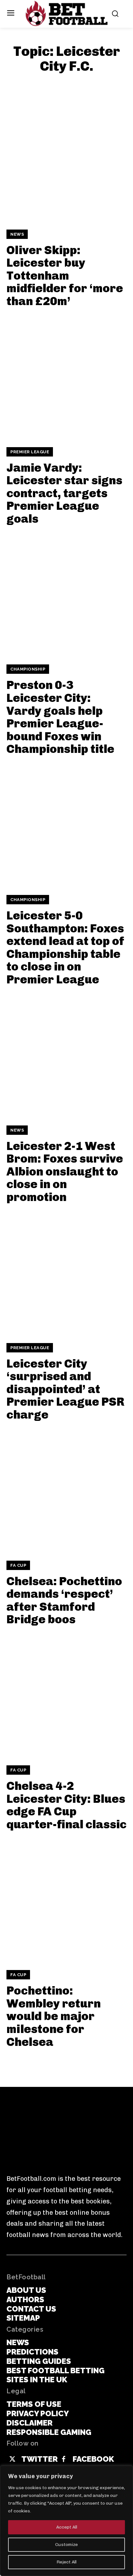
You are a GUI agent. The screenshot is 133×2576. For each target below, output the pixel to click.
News (17, 234)
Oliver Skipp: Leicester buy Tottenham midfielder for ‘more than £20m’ (65, 276)
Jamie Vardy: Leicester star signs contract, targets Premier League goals (64, 493)
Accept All (67, 2527)
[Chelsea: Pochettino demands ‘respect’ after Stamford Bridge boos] (66, 1491)
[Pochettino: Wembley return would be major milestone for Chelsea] (66, 1900)
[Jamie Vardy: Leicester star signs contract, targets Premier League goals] (66, 377)
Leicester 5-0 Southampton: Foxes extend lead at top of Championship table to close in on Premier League (65, 947)
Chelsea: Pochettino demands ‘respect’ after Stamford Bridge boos (64, 1600)
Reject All (66, 2562)
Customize (66, 2545)
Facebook (93, 2459)
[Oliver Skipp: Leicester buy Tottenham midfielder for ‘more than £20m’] (66, 160)
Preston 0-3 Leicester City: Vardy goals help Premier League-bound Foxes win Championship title (60, 717)
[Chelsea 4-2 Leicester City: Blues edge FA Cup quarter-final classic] (66, 1696)
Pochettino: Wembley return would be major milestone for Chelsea (54, 2016)
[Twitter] (12, 2459)
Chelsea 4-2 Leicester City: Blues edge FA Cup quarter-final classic (66, 1805)
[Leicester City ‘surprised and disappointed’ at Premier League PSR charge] (66, 1273)
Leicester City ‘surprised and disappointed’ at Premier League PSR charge (66, 1389)
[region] (66, 2521)
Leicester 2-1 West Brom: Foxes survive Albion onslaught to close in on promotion (65, 1171)
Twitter (40, 2459)
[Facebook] (64, 2459)
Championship (28, 669)
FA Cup (18, 1565)
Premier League (30, 452)
